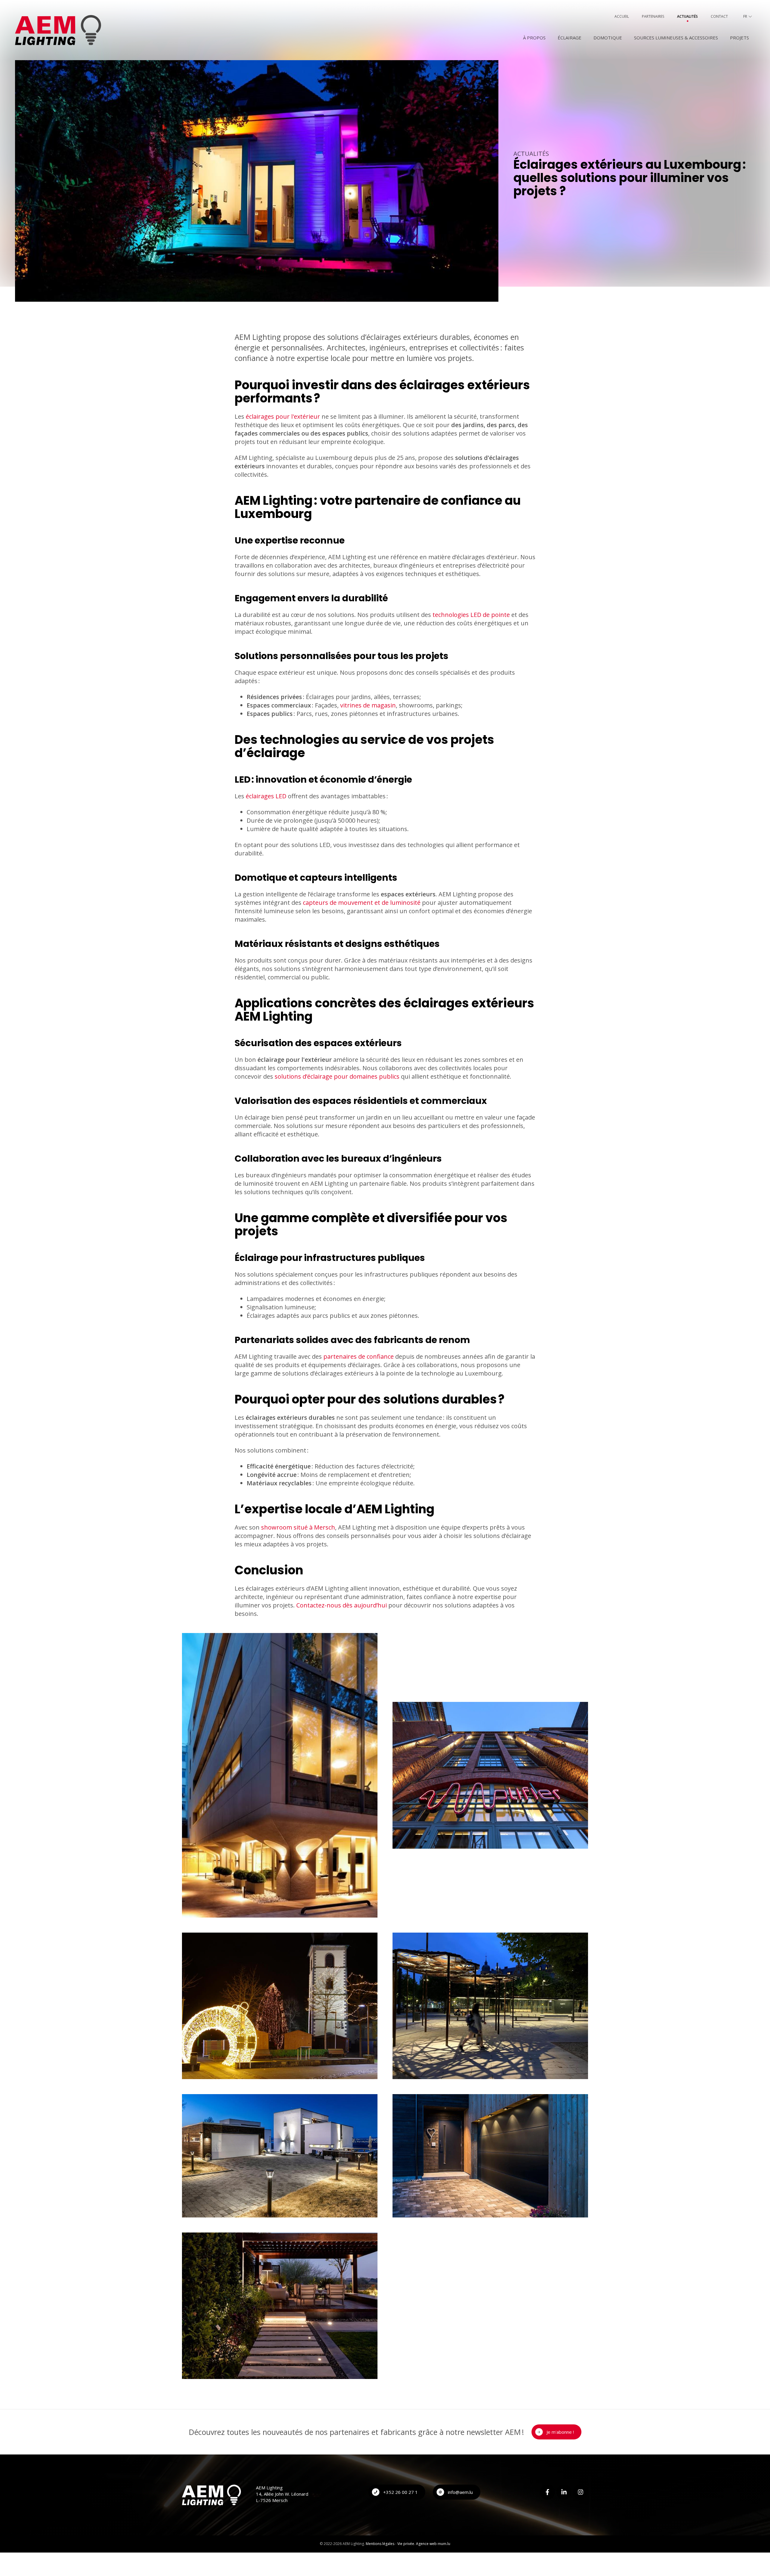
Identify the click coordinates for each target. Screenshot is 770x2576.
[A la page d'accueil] (58, 30)
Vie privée (406, 2544)
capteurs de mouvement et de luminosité (362, 903)
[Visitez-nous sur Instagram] (581, 2492)
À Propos (534, 38)
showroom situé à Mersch (298, 1527)
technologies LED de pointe (471, 615)
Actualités (687, 16)
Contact (719, 16)
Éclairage (570, 38)
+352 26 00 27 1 (400, 2492)
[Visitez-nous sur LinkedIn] (564, 2492)
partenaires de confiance (359, 1356)
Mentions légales (380, 2544)
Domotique (608, 38)
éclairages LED (266, 796)
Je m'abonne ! (560, 2432)
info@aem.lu (460, 2492)
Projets (739, 38)
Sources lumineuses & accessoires (676, 38)
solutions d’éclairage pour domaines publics (337, 1076)
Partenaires (653, 16)
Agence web (426, 2544)
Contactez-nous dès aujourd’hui (342, 1605)
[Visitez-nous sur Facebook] (547, 2492)
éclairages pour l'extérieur (283, 416)
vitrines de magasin (368, 705)
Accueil (622, 16)
